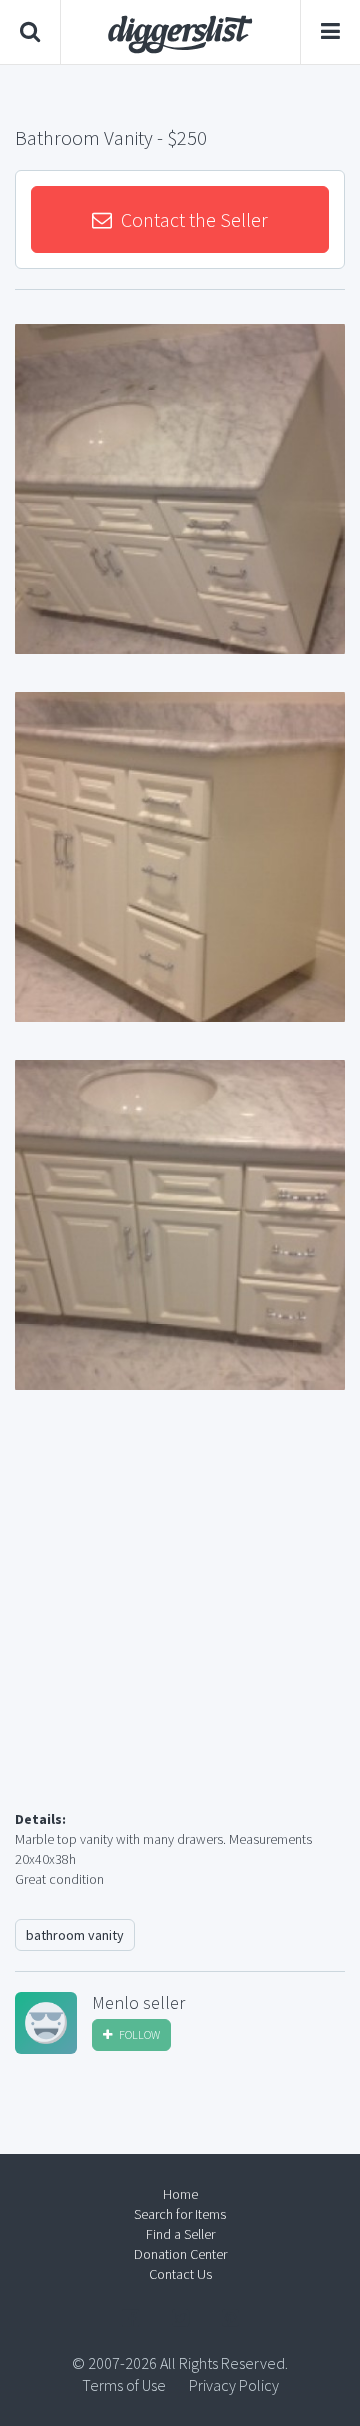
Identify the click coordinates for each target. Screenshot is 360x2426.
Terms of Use (124, 2385)
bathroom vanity (75, 1935)
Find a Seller (180, 2234)
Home (180, 2194)
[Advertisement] (180, 1624)
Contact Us (180, 2274)
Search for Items (180, 2214)
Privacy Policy (234, 2385)
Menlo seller (138, 2003)
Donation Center (180, 2254)
